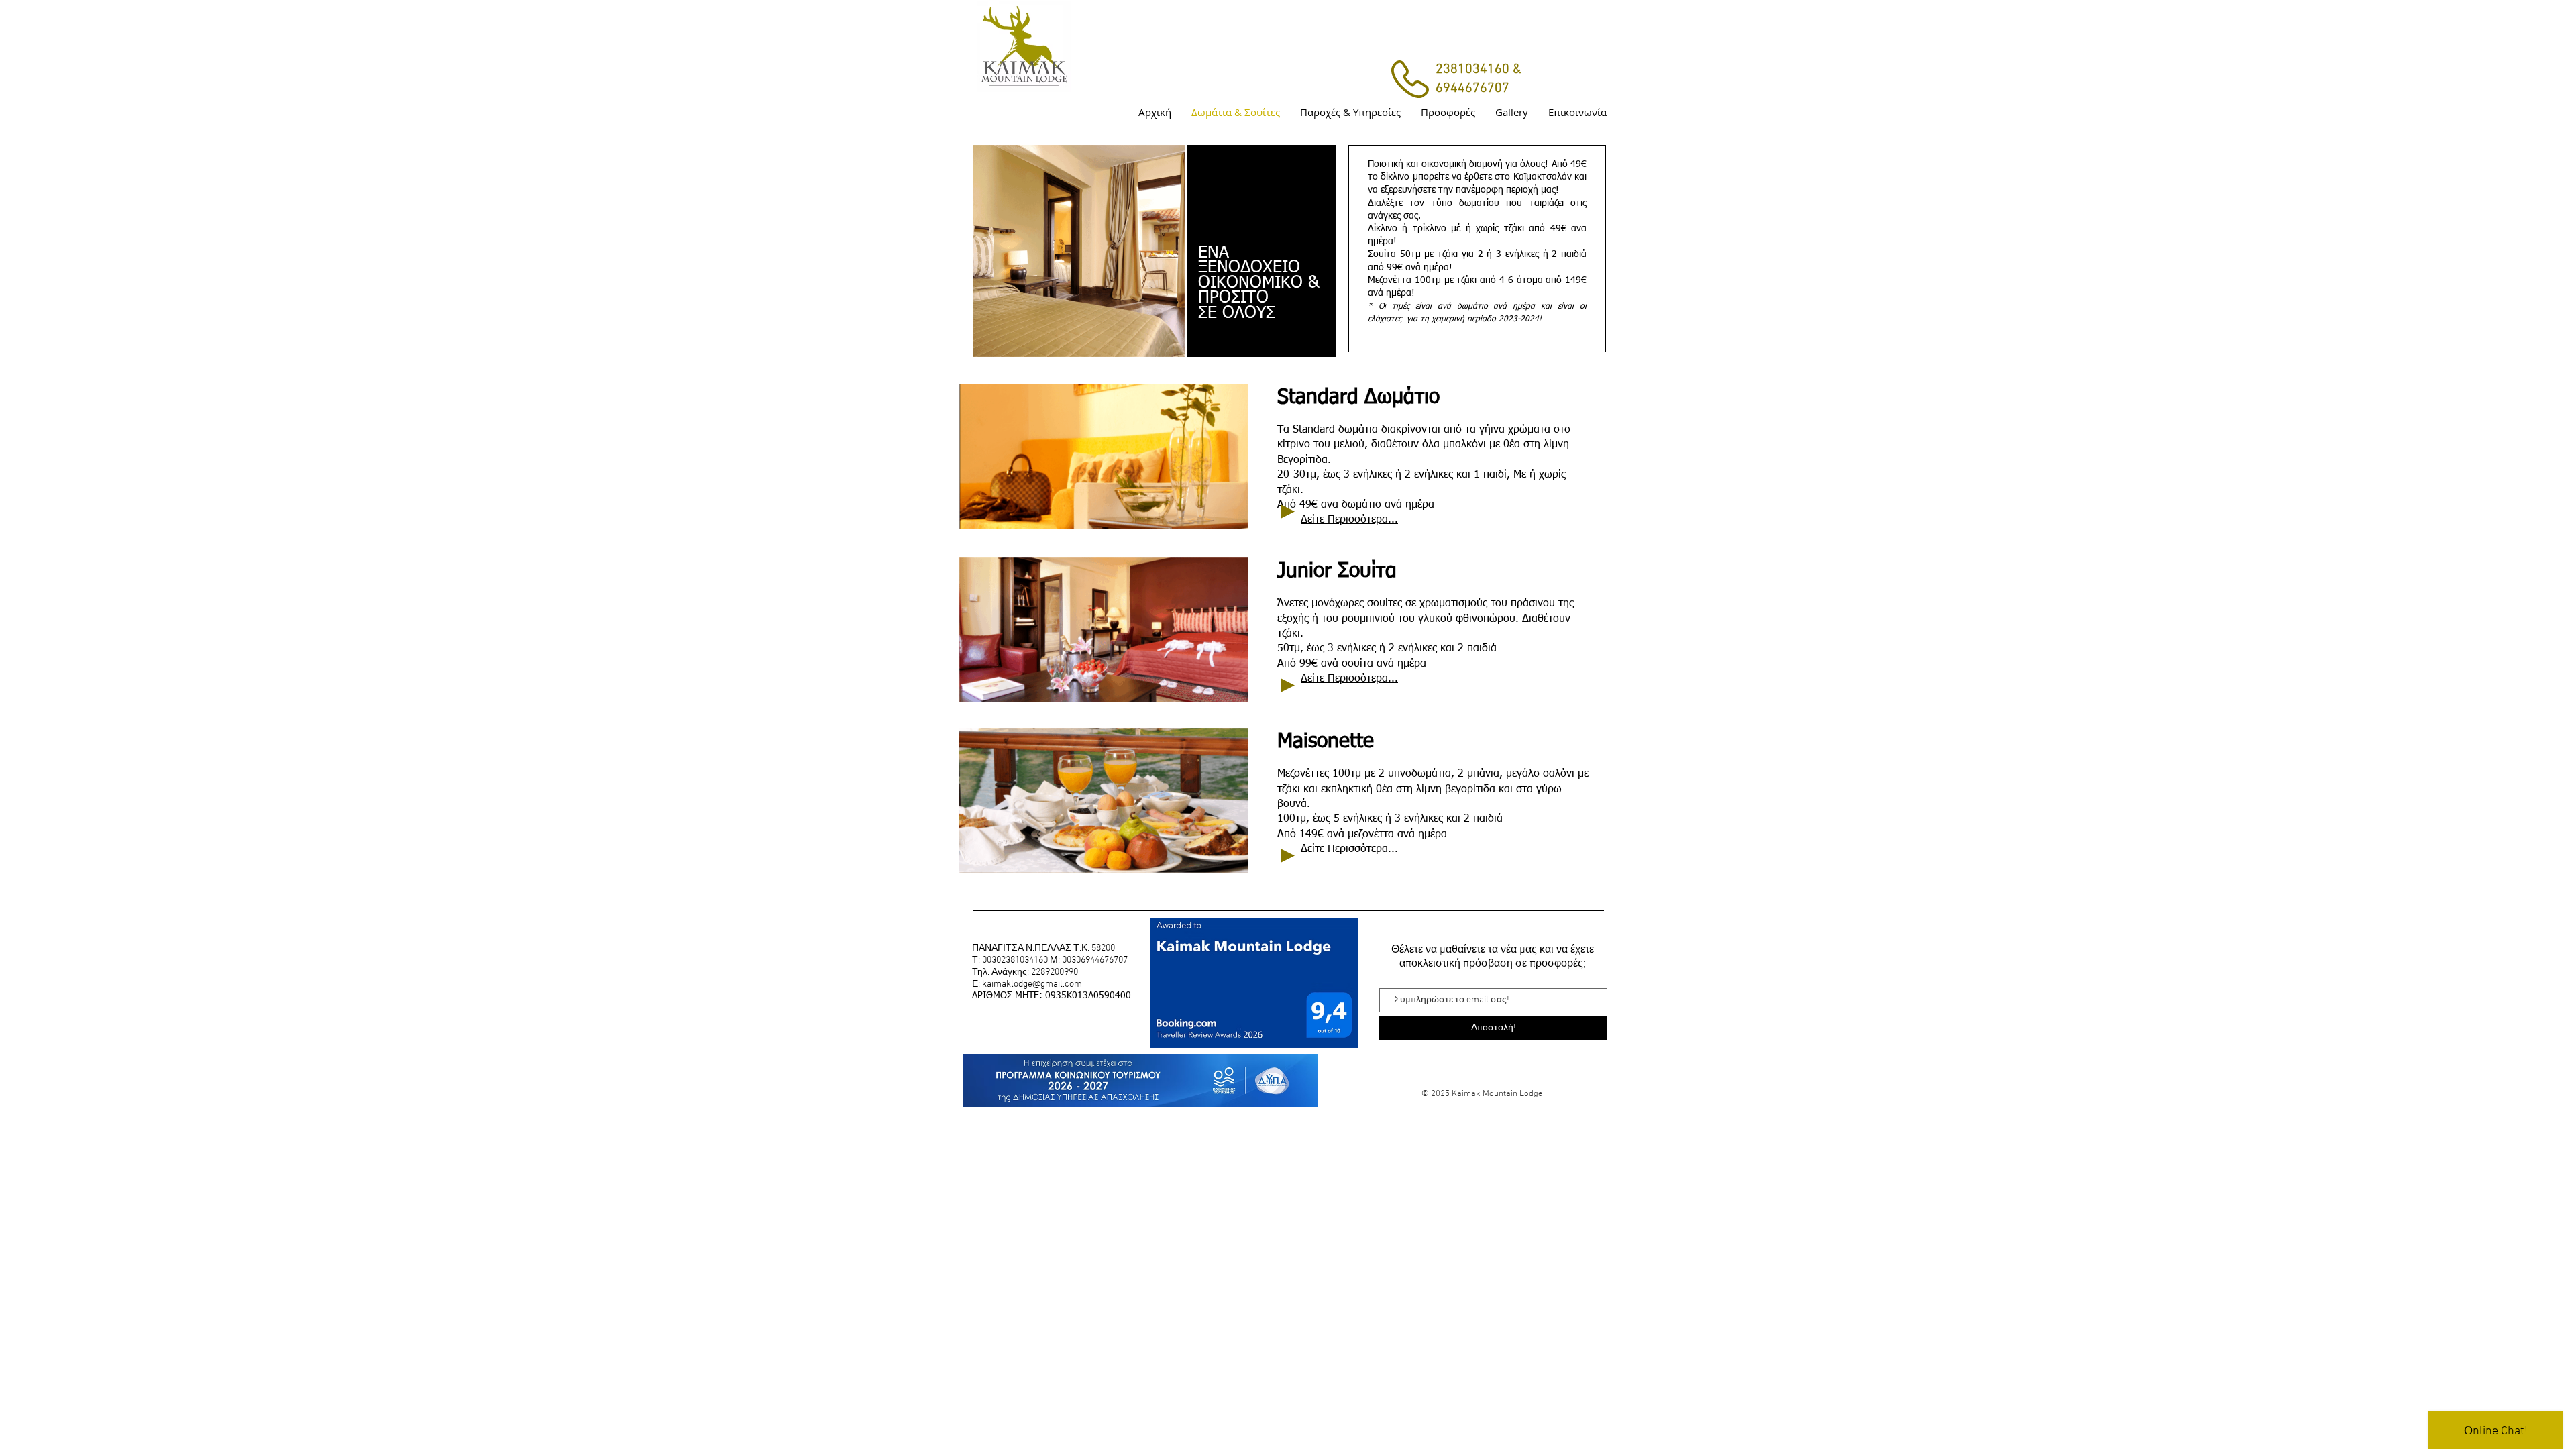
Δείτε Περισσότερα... (1349, 520)
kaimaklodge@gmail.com (1032, 984)
